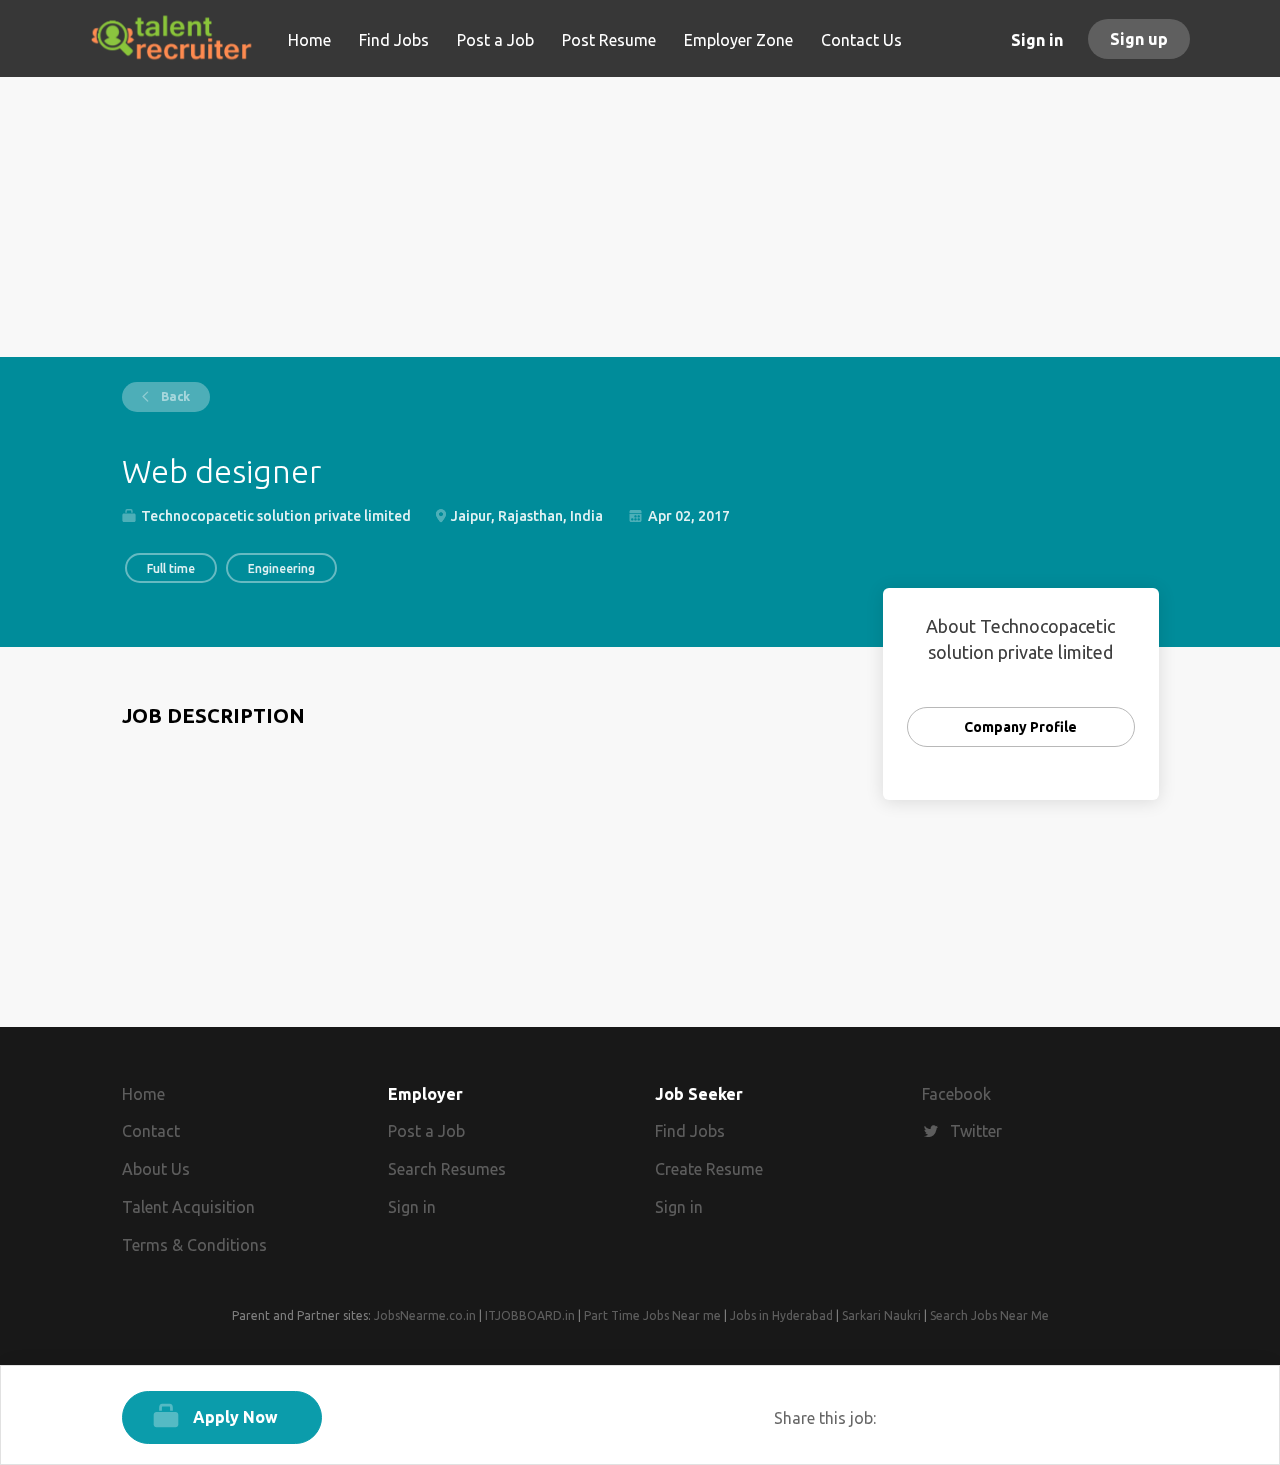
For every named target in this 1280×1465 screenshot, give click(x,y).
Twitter (976, 1131)
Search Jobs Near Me (989, 1315)
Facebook (956, 1094)
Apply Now (235, 1417)
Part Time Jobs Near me (652, 1315)
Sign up (1139, 39)
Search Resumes (447, 1169)
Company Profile (1020, 727)
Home (143, 1094)
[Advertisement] (640, 217)
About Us (156, 1169)
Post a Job (426, 1131)
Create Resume (709, 1169)
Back (174, 396)
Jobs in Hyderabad (781, 1315)
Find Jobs (690, 1131)
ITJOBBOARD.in (530, 1315)
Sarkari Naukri (881, 1315)
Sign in (1037, 40)
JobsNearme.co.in (425, 1315)
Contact (151, 1131)
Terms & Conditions (194, 1245)
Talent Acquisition (188, 1207)
